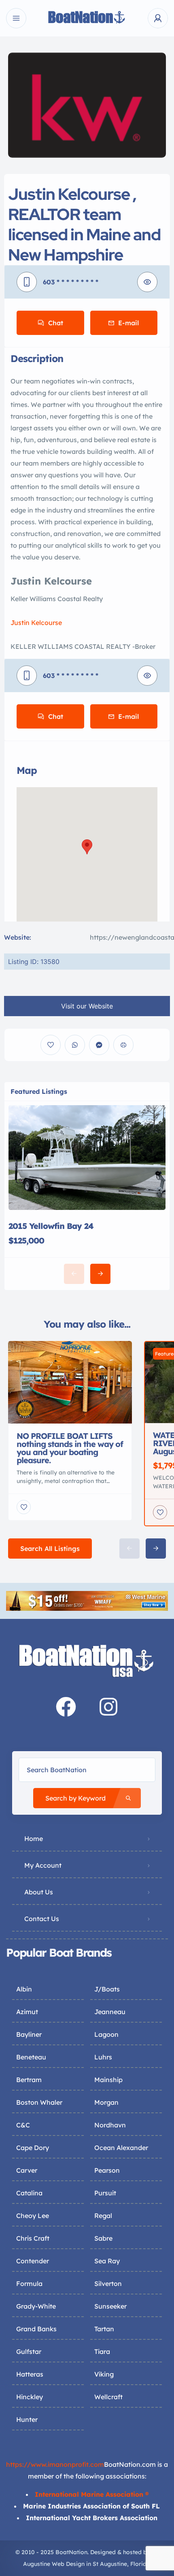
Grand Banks (36, 2329)
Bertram (29, 2080)
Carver (27, 2170)
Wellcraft (108, 2397)
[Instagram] (108, 1707)
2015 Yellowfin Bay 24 (51, 1226)
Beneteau (31, 2057)
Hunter (27, 2419)
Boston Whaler (39, 2102)
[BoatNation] (87, 18)
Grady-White (36, 2306)
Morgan (106, 2102)
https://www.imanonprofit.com (55, 2464)
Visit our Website (87, 1006)
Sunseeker (110, 2306)
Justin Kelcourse (36, 623)
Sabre (103, 2238)
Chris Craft (33, 2238)
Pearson (107, 2170)
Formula (29, 2284)
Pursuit (105, 2193)
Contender (33, 2261)
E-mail (128, 323)
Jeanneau (110, 2012)
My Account (43, 1865)
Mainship (108, 2080)
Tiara (102, 2351)
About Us (39, 1892)
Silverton (108, 2284)
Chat (56, 323)
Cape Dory (33, 2148)
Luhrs (103, 2057)
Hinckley (30, 2397)
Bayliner (29, 2034)
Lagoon (106, 2034)
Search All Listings (50, 1549)
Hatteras (30, 2374)
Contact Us (42, 1919)
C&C (23, 2125)
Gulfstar (29, 2351)
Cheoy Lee (33, 2216)
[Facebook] (66, 1707)
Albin (24, 1989)
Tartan (104, 2329)
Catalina (29, 2193)
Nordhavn (110, 2125)
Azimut (27, 2012)
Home (34, 1839)
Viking (104, 2374)
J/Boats (107, 1989)
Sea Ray (107, 2261)
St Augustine (110, 2564)
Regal (103, 2216)
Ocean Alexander (121, 2148)
